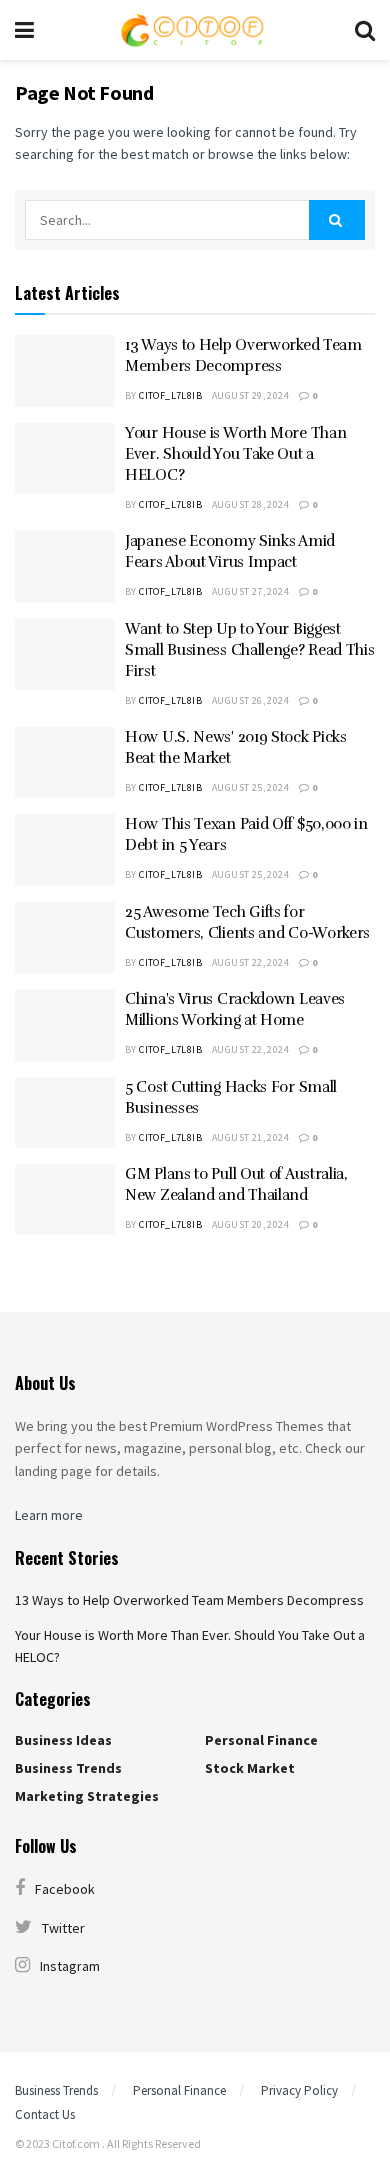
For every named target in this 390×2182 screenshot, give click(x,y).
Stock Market (250, 1768)
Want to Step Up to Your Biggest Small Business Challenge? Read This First (250, 650)
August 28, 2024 (250, 504)
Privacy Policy (299, 2090)
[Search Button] (337, 220)
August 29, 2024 (250, 395)
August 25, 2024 (250, 787)
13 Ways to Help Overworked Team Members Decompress (189, 1600)
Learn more (49, 1515)
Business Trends (68, 1768)
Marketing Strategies (87, 1796)
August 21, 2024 (250, 1137)
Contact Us (45, 2114)
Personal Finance (261, 1740)
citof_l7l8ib (170, 395)
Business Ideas (63, 1740)
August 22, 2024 (250, 962)
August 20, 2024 (250, 1224)
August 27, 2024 (250, 591)
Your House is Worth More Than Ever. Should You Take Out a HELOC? (235, 454)
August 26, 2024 (250, 700)
